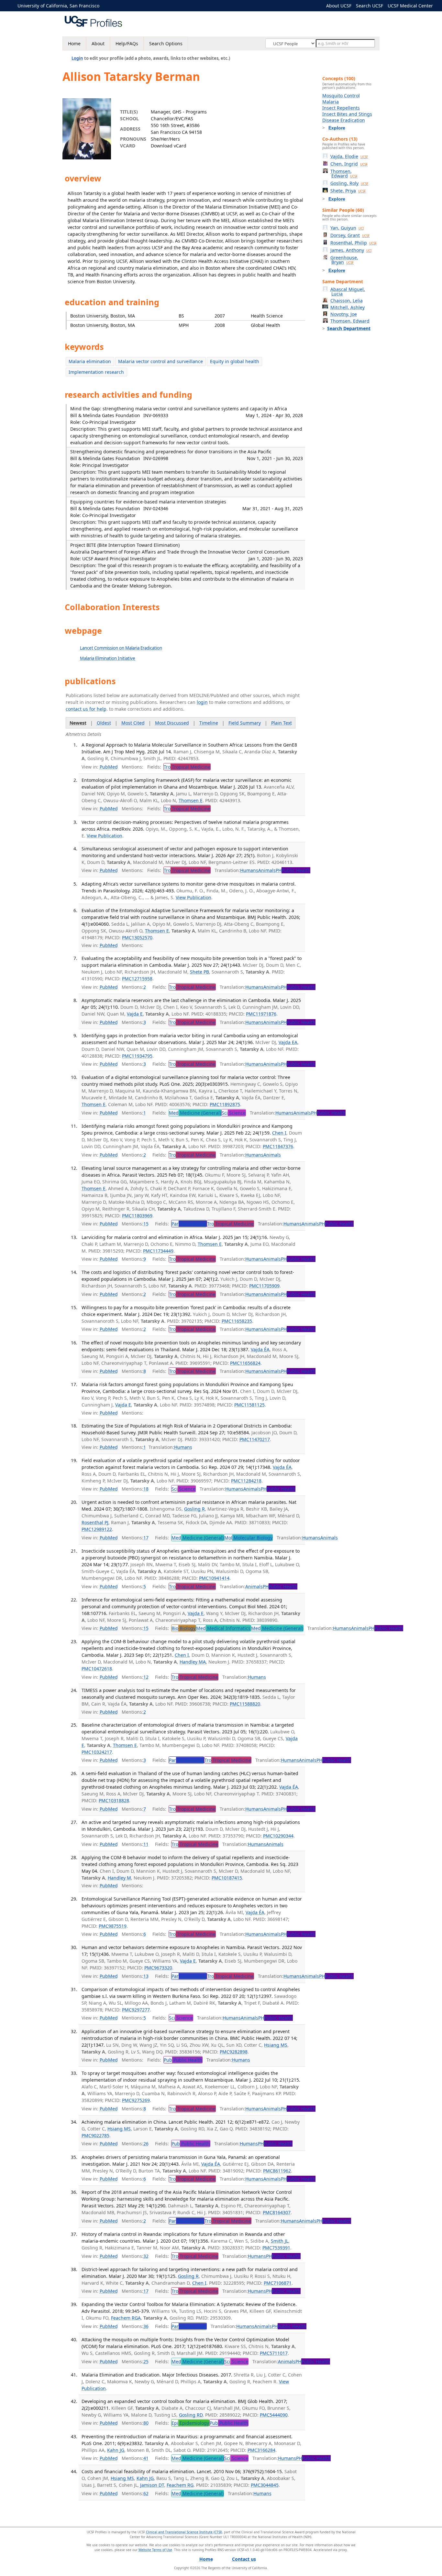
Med (195, 1113)
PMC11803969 (137, 1216)
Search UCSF (370, 6)
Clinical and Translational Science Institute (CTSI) (184, 2532)
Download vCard (169, 146)
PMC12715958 (137, 979)
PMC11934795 (137, 1056)
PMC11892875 (225, 1104)
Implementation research (96, 372)
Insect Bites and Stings (347, 114)
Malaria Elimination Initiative (108, 658)
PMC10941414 (214, 1578)
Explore (337, 128)
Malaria (331, 102)
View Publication (105, 836)
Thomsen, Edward (344, 173)
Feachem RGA (126, 2318)
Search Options (166, 43)
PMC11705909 (264, 1286)
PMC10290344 (278, 1836)
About (98, 43)
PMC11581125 (249, 1405)
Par (189, 1224)
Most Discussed (172, 723)
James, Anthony (351, 250)
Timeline (209, 723)
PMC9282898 (234, 2052)
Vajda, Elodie (349, 156)
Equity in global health (235, 361)
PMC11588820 (245, 1704)
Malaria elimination (90, 361)
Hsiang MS (276, 2045)
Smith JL (280, 2241)
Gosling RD (191, 2415)
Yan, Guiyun (347, 228)
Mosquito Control (341, 96)
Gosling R (194, 1509)
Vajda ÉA (260, 1349)
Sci (234, 1113)
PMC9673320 (158, 1968)
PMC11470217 (255, 1439)
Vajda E (135, 1014)
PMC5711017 (274, 2353)
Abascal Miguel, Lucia (348, 291)
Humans (249, 870)
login (202, 702)
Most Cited (133, 723)
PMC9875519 (113, 1926)
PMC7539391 (276, 2248)
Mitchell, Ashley (348, 307)
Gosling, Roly (349, 183)
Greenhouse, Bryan (344, 260)
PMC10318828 (114, 1800)
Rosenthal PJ (95, 1522)
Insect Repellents (341, 108)
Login (77, 58)
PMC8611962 (277, 2171)
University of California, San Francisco (58, 6)
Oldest (104, 723)
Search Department (349, 328)
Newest (78, 723)
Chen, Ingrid (349, 164)
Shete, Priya (348, 191)
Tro (187, 767)
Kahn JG (116, 2450)
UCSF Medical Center (410, 6)
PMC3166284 (261, 2450)
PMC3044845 (265, 2485)
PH (293, 870)
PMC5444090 (274, 2415)
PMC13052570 (137, 938)
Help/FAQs (127, 43)
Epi (190, 2423)
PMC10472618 (97, 1669)
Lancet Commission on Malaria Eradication (121, 648)
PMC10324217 (97, 1752)
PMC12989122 (97, 1529)
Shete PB (199, 972)
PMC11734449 (158, 1251)
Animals (267, 870)
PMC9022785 (95, 2135)
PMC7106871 (278, 2283)
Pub (183, 2060)
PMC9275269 (136, 2100)
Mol (248, 1538)
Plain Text (282, 723)
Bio (183, 1628)
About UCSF (339, 6)
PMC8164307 (277, 2212)
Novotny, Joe (344, 314)
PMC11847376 (278, 1146)
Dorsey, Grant (350, 235)
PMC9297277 (136, 2010)
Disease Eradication (344, 120)
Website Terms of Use (155, 2550)
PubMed (109, 767)
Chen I (279, 1133)
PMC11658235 (237, 1321)
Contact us (244, 2559)
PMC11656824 (245, 1363)
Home (74, 43)
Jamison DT (152, 2485)
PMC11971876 (261, 1014)
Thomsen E (191, 800)
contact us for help (86, 709)
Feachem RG (180, 2485)
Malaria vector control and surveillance (160, 361)
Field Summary (245, 723)
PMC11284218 (246, 1481)
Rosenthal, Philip (354, 243)
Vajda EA (288, 1042)
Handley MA (193, 1662)
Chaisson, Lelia (347, 301)
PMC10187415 (227, 1878)
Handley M (119, 1878)
